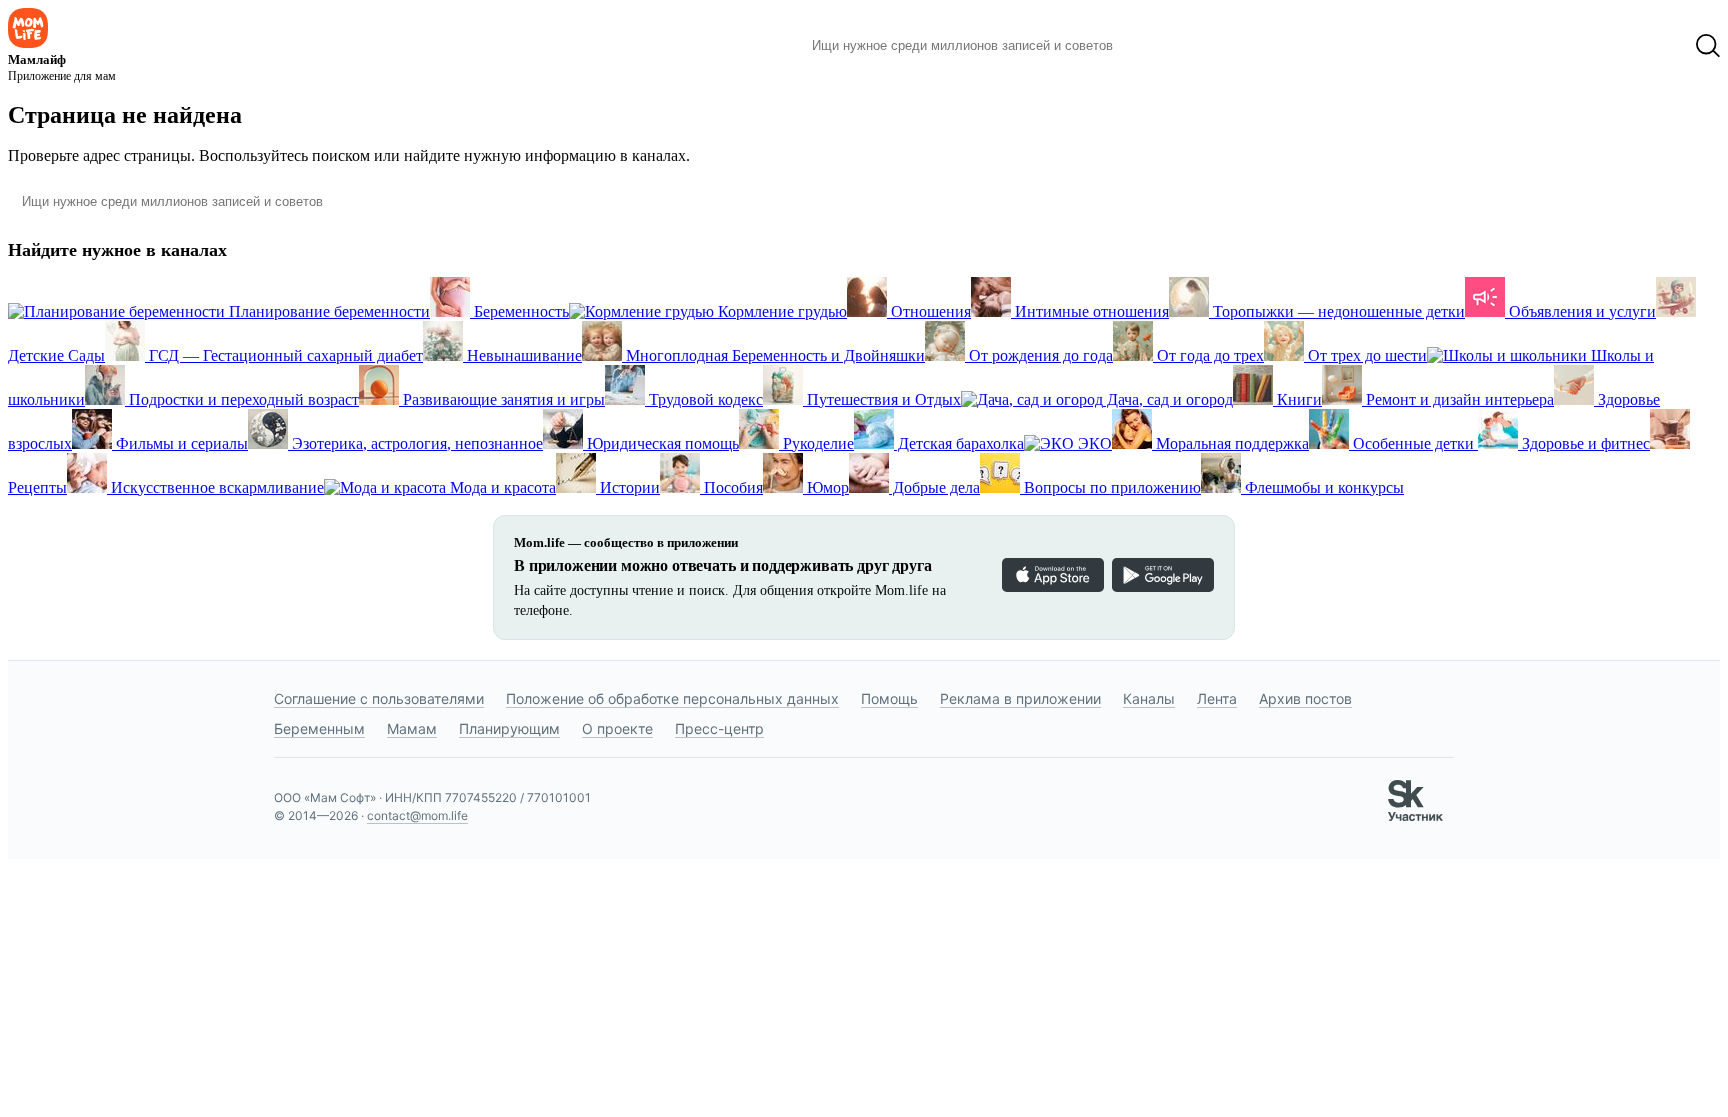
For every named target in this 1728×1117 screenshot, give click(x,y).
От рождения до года (1039, 355)
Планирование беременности (327, 311)
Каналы (1149, 698)
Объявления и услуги (1580, 311)
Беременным (319, 728)
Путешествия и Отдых (882, 399)
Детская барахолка (959, 443)
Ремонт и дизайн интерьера (1458, 399)
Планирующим (509, 728)
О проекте (617, 728)
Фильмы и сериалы (180, 443)
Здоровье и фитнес (1584, 443)
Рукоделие (816, 443)
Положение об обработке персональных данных (672, 698)
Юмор (826, 487)
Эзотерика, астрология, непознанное (415, 443)
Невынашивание (522, 355)
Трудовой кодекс (704, 399)
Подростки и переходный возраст (242, 399)
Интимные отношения (1090, 311)
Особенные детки (1413, 443)
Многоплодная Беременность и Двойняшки (773, 355)
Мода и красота (501, 487)
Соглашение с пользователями (379, 698)
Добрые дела (934, 487)
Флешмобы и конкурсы (1322, 487)
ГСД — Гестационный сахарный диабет (284, 355)
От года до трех (1208, 355)
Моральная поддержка (1230, 443)
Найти (1158, 46)
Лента (1217, 698)
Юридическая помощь (661, 443)
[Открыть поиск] (1708, 46)
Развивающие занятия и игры (502, 399)
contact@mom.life (417, 815)
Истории (628, 487)
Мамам (412, 728)
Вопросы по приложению (1110, 487)
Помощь (889, 698)
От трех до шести (1365, 355)
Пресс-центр (719, 728)
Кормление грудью (780, 311)
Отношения (929, 311)
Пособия (731, 487)
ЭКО (1093, 443)
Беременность (519, 311)
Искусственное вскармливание (215, 487)
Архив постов (1305, 698)
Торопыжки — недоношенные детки (1337, 311)
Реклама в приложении (1020, 698)
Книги (1297, 399)
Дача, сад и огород (1168, 399)
